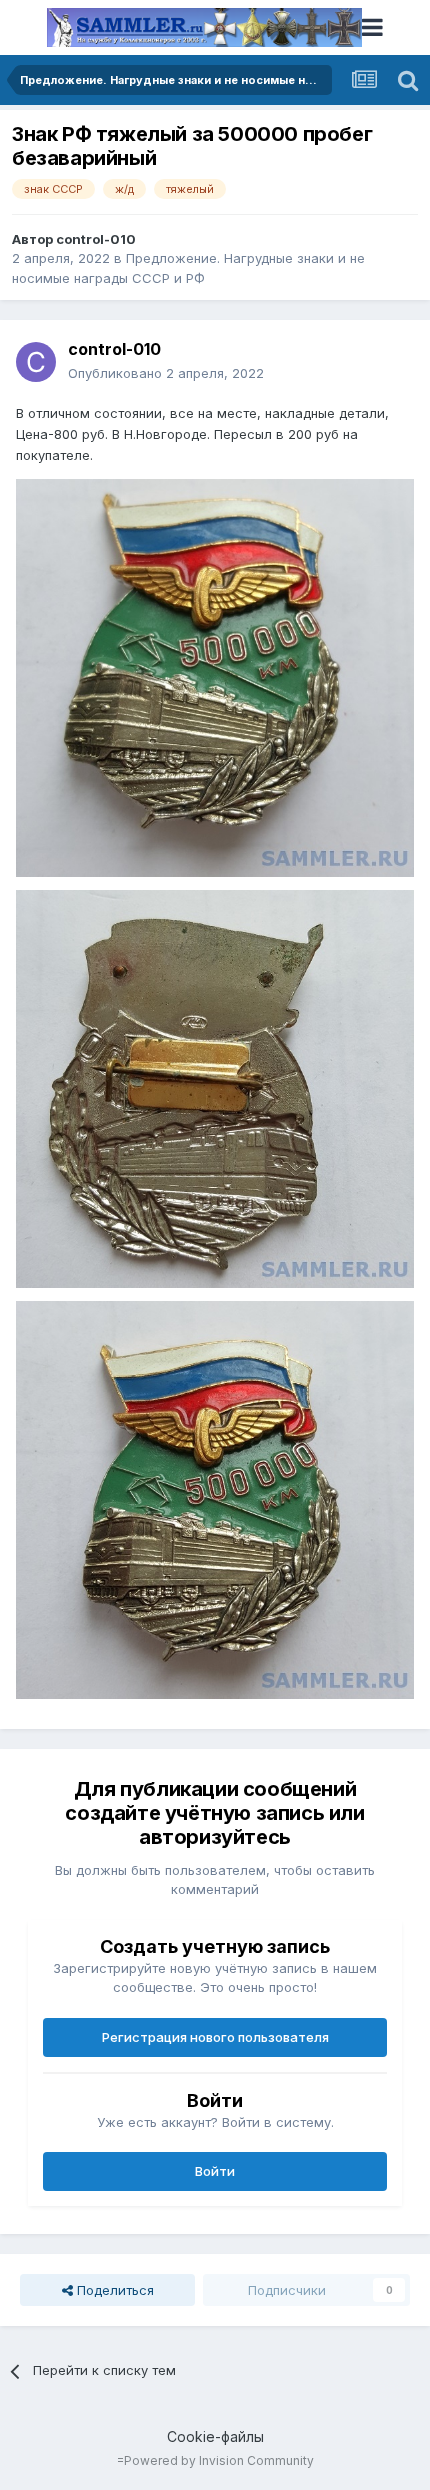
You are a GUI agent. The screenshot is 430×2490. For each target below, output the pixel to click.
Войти (215, 2171)
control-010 (96, 239)
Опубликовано (166, 373)
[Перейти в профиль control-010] (36, 362)
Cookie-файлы (215, 2436)
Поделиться (113, 2290)
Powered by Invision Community (219, 2460)
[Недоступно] (215, 676)
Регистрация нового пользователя (215, 2037)
